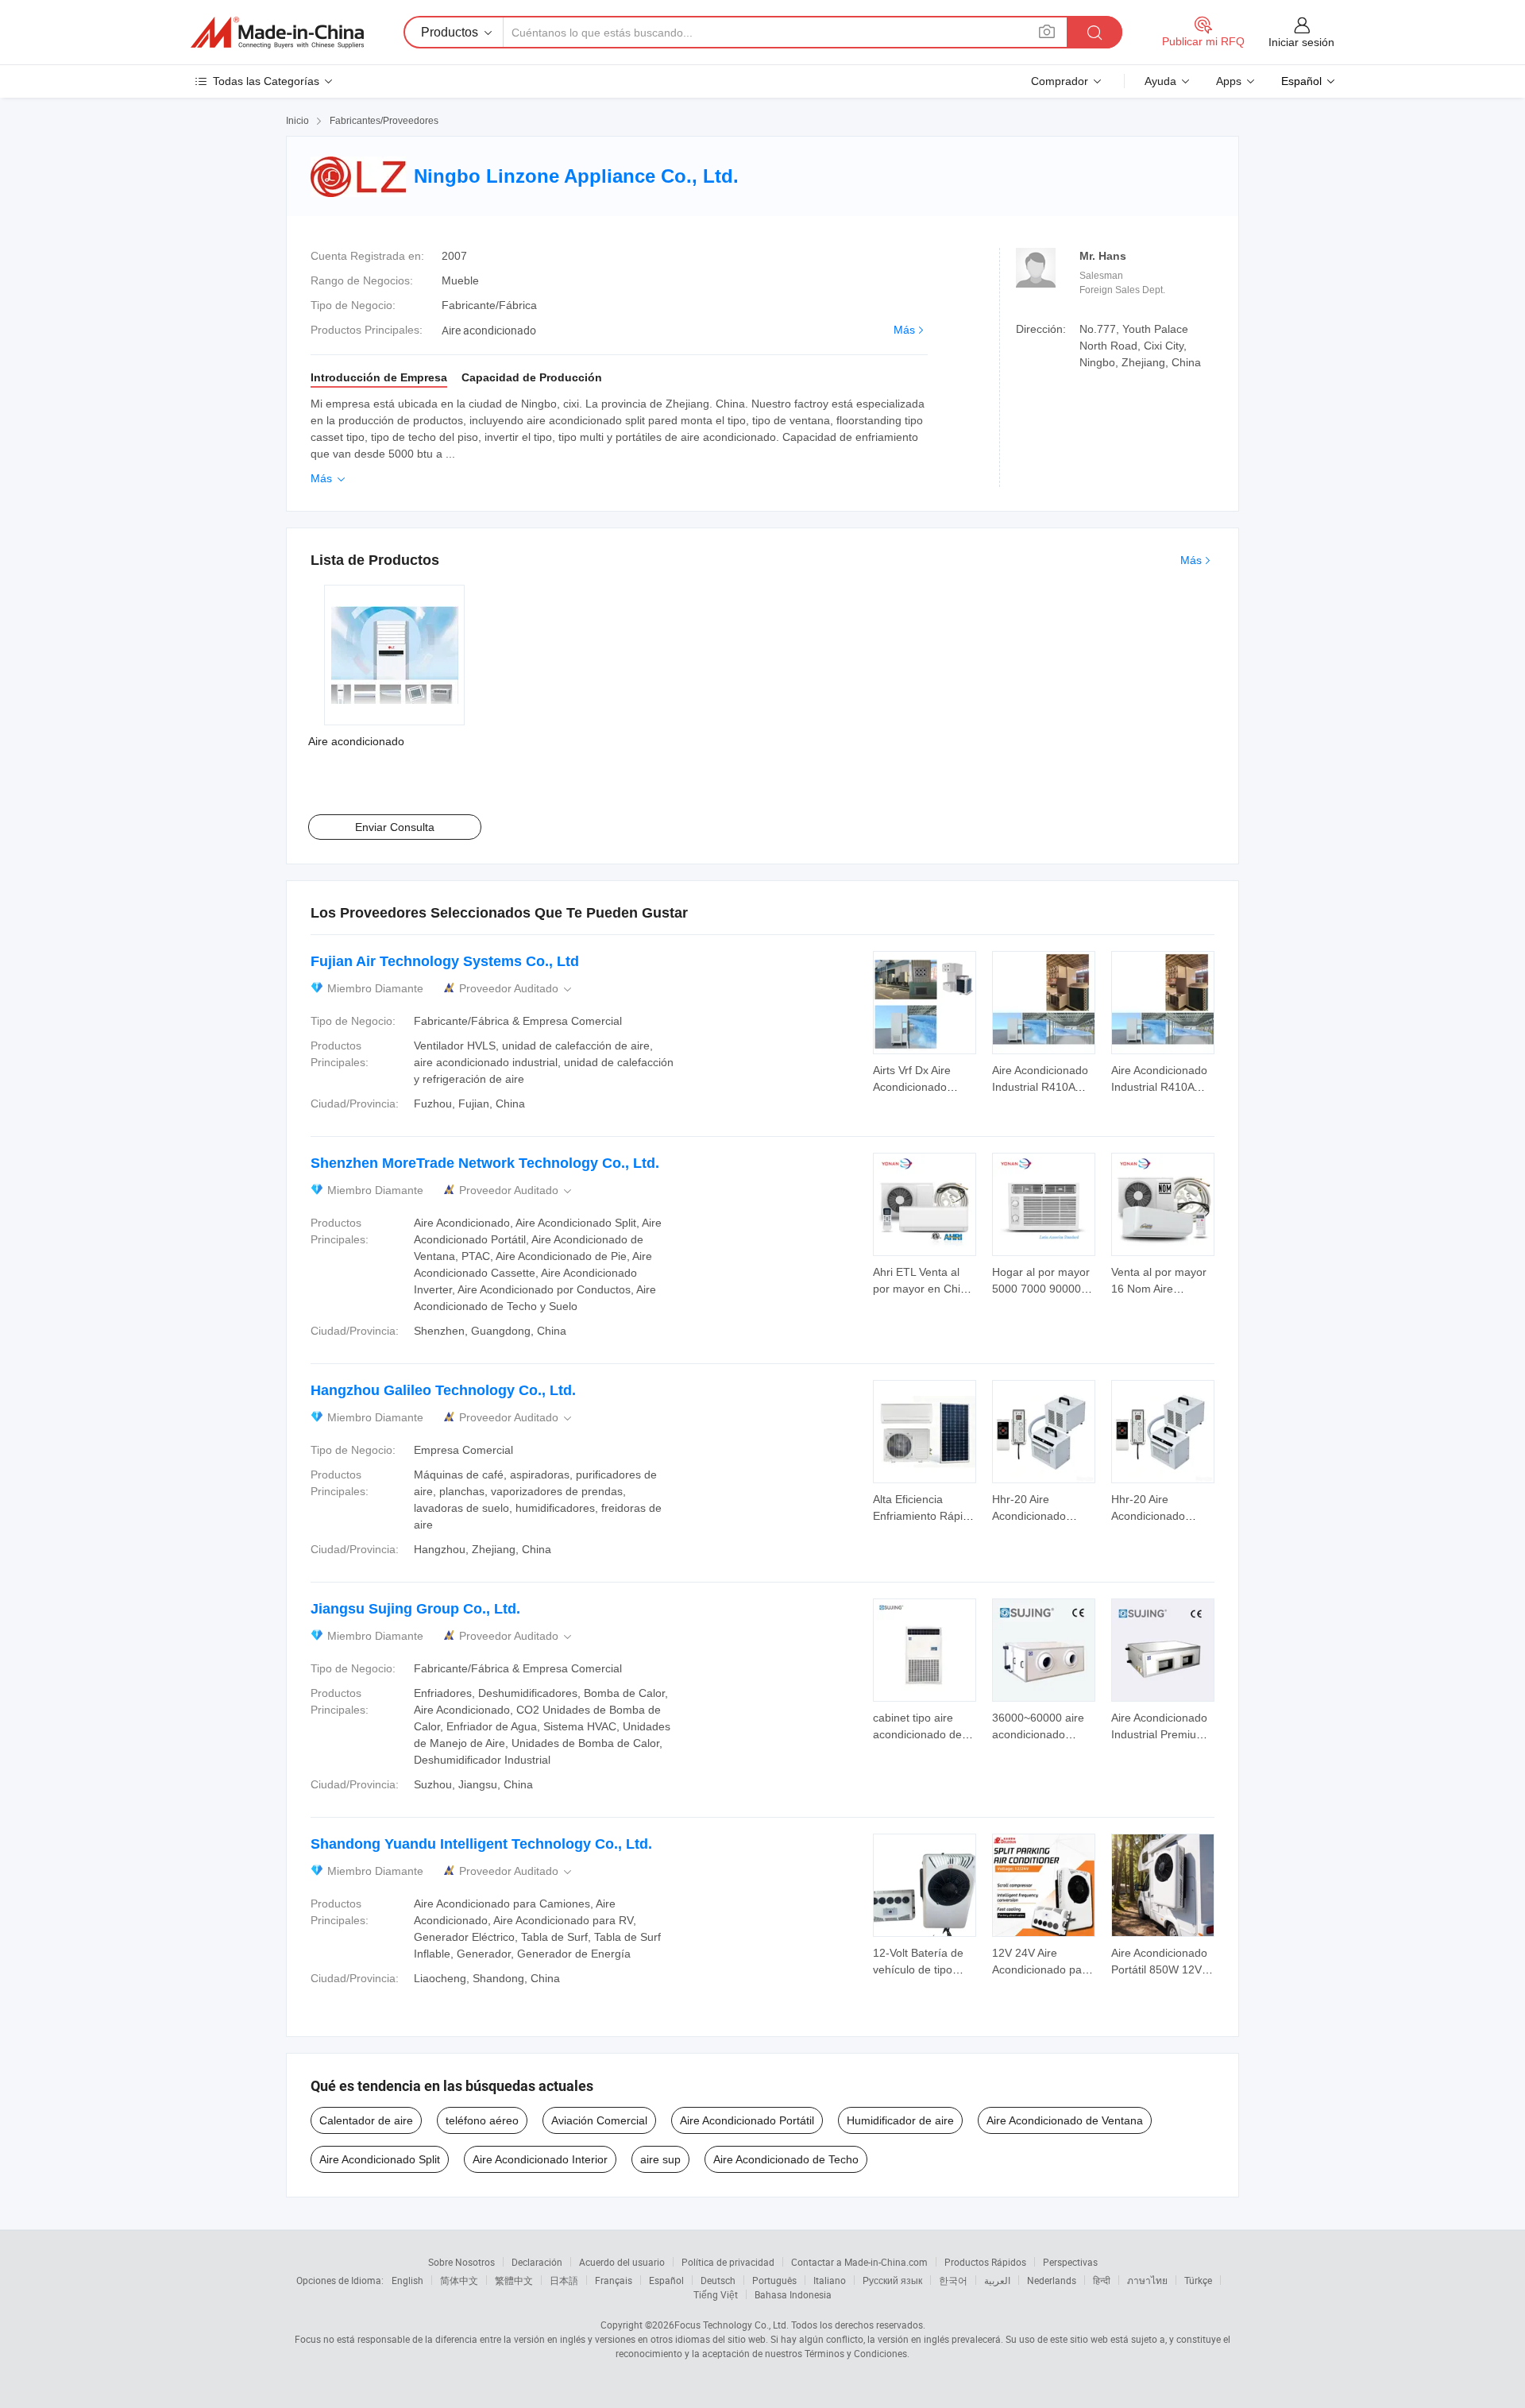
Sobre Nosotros (461, 2262)
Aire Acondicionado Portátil (747, 2120)
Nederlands (1052, 2280)
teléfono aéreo (482, 2120)
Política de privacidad (728, 2262)
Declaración (537, 2262)
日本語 (564, 2280)
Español (666, 2280)
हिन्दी (1102, 2280)
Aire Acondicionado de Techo (786, 2159)
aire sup (660, 2159)
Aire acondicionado (356, 741)
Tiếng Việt (716, 2294)
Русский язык (892, 2280)
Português (774, 2280)
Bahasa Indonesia (793, 2294)
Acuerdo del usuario (622, 2262)
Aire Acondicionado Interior (540, 2159)
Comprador (1060, 81)
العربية (997, 2280)
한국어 (953, 2280)
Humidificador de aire (900, 2120)
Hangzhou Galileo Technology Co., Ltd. (443, 1390)
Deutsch (718, 2280)
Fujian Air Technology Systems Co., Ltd (445, 961)
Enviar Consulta (395, 827)
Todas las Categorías (266, 81)
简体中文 (459, 2280)
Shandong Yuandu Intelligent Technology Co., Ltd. (481, 1844)
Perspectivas (1070, 2262)
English (407, 2280)
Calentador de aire (366, 2120)
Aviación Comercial (599, 2120)
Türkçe (1198, 2280)
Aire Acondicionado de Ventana (1065, 2120)
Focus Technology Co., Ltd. (732, 2325)
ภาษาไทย (1147, 2280)
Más (904, 330)
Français (614, 2280)
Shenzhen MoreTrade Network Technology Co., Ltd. (485, 1163)
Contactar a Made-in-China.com (859, 2262)
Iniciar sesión (1301, 42)
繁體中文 (514, 2280)
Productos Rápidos (985, 2262)
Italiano (830, 2280)
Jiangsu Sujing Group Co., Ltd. (415, 1609)
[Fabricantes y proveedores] (277, 33)
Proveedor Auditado (517, 989)
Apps (1229, 81)
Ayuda (1160, 81)
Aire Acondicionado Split (380, 2159)
